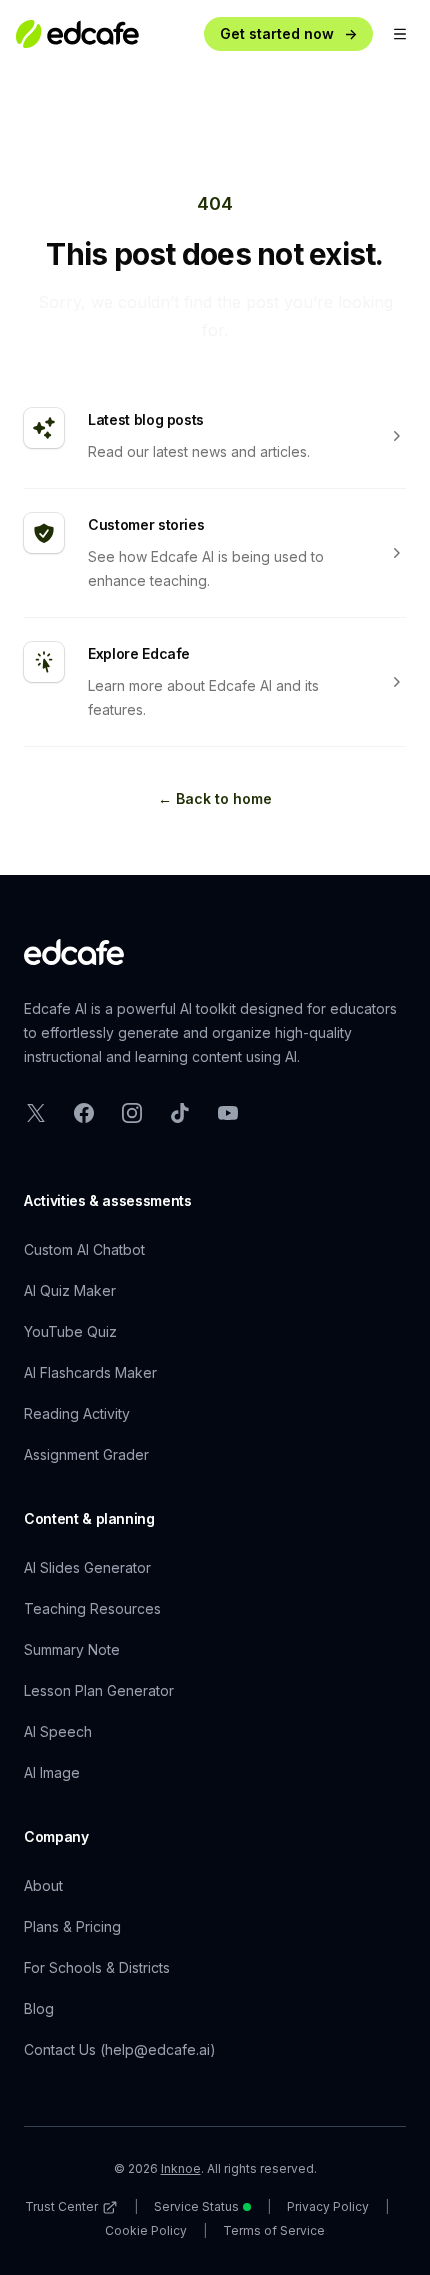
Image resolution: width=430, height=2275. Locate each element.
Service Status (196, 2206)
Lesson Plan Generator (99, 1690)
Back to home (215, 798)
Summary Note (72, 1649)
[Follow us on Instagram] (132, 1113)
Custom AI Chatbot (84, 1249)
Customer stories (146, 524)
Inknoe (181, 2168)
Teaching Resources (92, 1608)
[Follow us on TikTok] (180, 1113)
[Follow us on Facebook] (84, 1113)
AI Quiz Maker (70, 1290)
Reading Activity (77, 1413)
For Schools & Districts (97, 1967)
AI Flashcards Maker (90, 1372)
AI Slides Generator (87, 1567)
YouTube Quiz (70, 1331)
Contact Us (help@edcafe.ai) (120, 2049)
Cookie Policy (146, 2230)
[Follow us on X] (36, 1113)
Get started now (288, 33)
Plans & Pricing (72, 1926)
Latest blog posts (146, 419)
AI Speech (58, 1731)
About (43, 1885)
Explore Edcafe (139, 653)
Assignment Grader (86, 1454)
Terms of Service (274, 2230)
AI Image (52, 1772)
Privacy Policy (328, 2206)
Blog (39, 2008)
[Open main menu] (400, 34)
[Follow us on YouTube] (228, 1113)
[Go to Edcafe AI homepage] (74, 952)
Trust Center (61, 2206)
